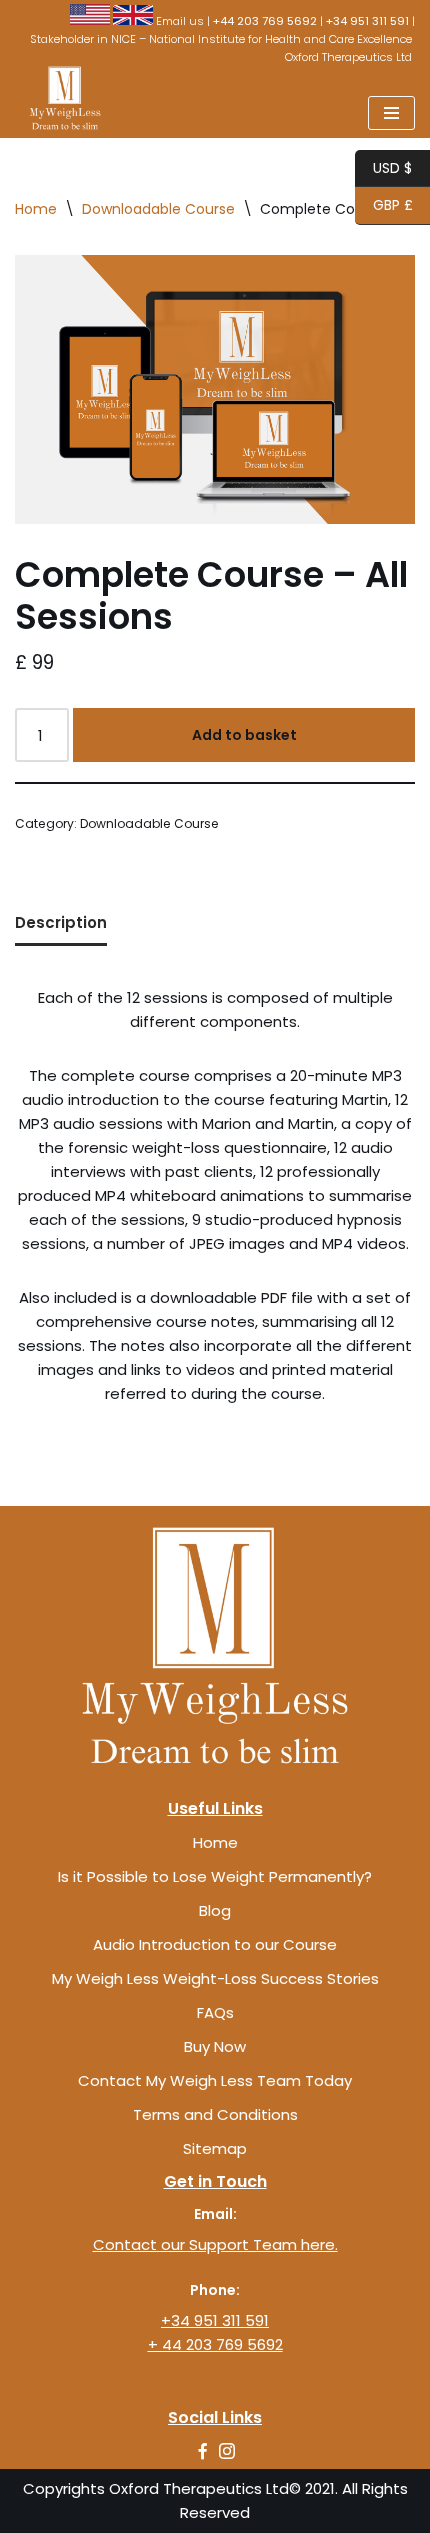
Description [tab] (61, 922)
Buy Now (215, 2046)
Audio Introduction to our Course (215, 1944)
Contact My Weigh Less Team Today (215, 2080)
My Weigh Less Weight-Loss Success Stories (215, 1978)
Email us (180, 21)
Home (36, 209)
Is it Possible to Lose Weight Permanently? (215, 1876)
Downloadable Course (158, 209)
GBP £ (384, 205)
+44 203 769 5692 (265, 21)
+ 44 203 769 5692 (215, 2344)
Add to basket (244, 735)
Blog (215, 1910)
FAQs (215, 2012)
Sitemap (215, 2148)
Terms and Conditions (215, 2114)
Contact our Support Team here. (215, 2244)
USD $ (383, 167)
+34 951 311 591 (215, 2320)
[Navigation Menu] (391, 113)
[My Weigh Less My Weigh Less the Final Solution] (60, 98)
